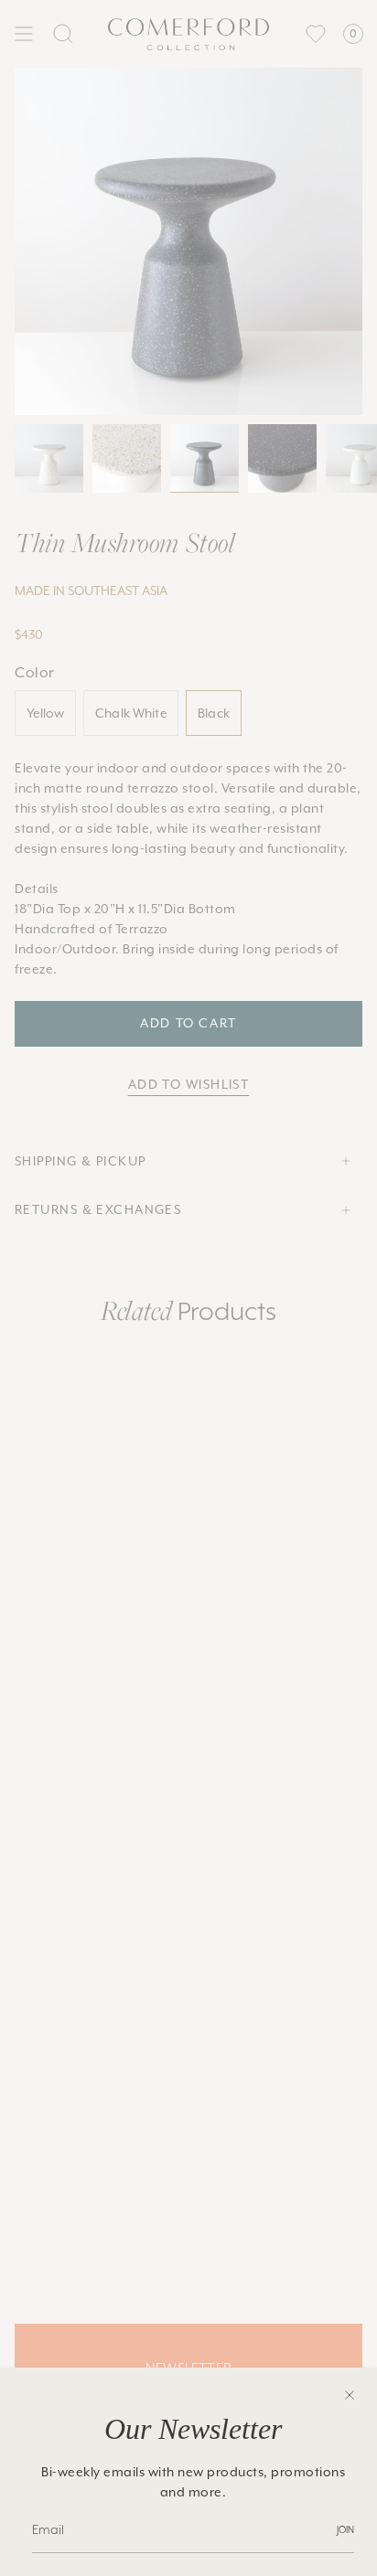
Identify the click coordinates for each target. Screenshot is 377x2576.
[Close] (350, 2395)
